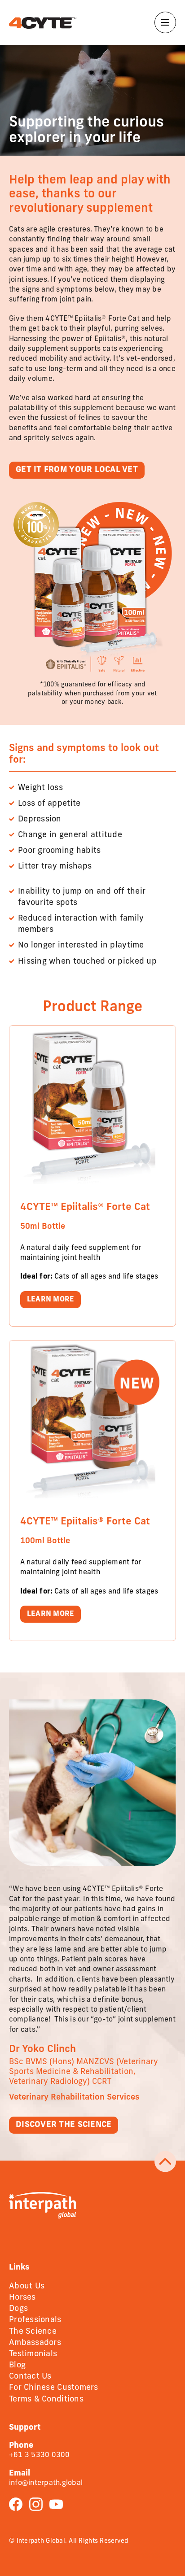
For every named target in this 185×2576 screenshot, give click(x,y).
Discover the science (64, 2125)
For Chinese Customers (54, 2388)
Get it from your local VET (77, 470)
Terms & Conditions (46, 2400)
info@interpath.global (46, 2483)
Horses (22, 2298)
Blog (17, 2366)
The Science (33, 2332)
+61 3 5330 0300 (40, 2455)
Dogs (18, 2309)
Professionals (35, 2320)
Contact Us (30, 2377)
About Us (27, 2287)
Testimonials (33, 2354)
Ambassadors (35, 2343)
